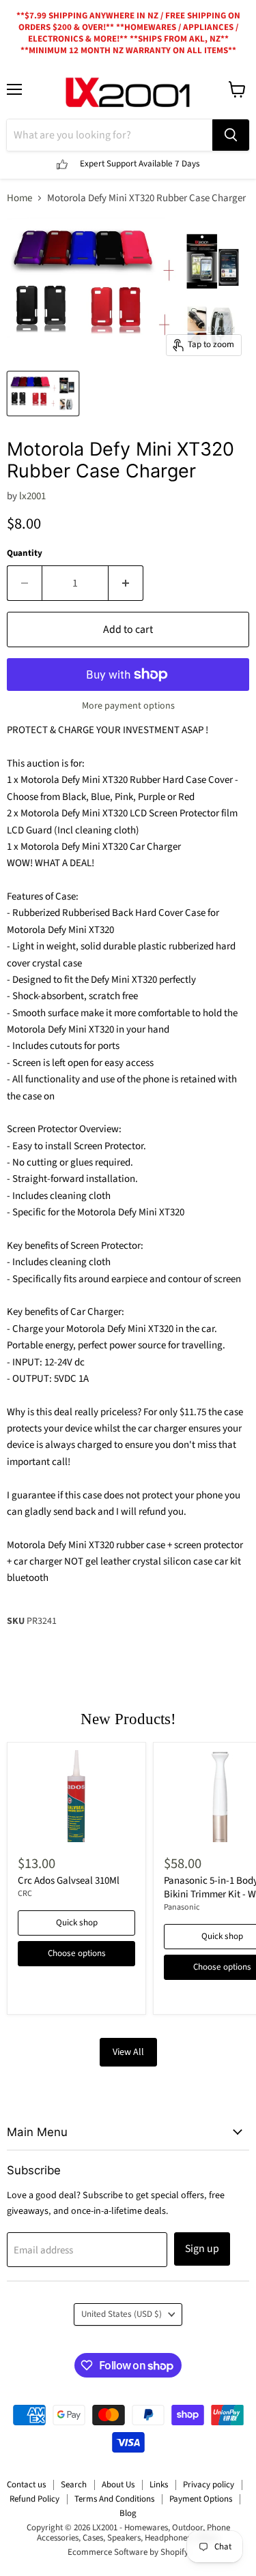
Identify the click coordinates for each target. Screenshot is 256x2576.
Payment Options (201, 2499)
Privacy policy (209, 2485)
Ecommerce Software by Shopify (128, 2552)
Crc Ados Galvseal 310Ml (69, 1881)
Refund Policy (34, 2499)
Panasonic (182, 1907)
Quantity (25, 553)
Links (159, 2485)
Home (19, 198)
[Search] (231, 135)
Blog (128, 2513)
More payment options (128, 706)
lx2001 (32, 496)
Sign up (202, 2249)
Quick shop (77, 1923)
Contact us (26, 2485)
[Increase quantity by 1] (126, 583)
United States (122, 2314)
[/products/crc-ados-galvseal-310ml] (76, 1796)
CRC (25, 1894)
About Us (118, 2485)
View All (128, 2052)
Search (74, 2485)
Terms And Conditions (114, 2499)
